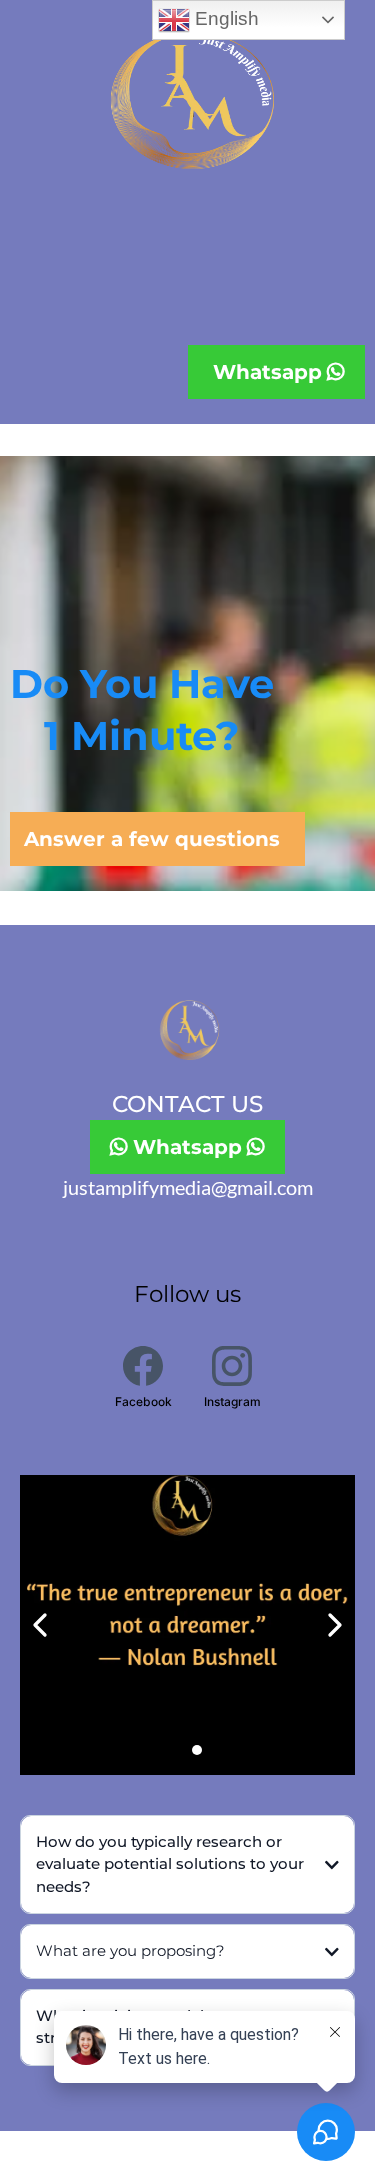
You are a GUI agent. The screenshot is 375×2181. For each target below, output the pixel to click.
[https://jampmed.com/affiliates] (187, 1625)
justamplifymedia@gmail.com (188, 1187)
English (224, 18)
